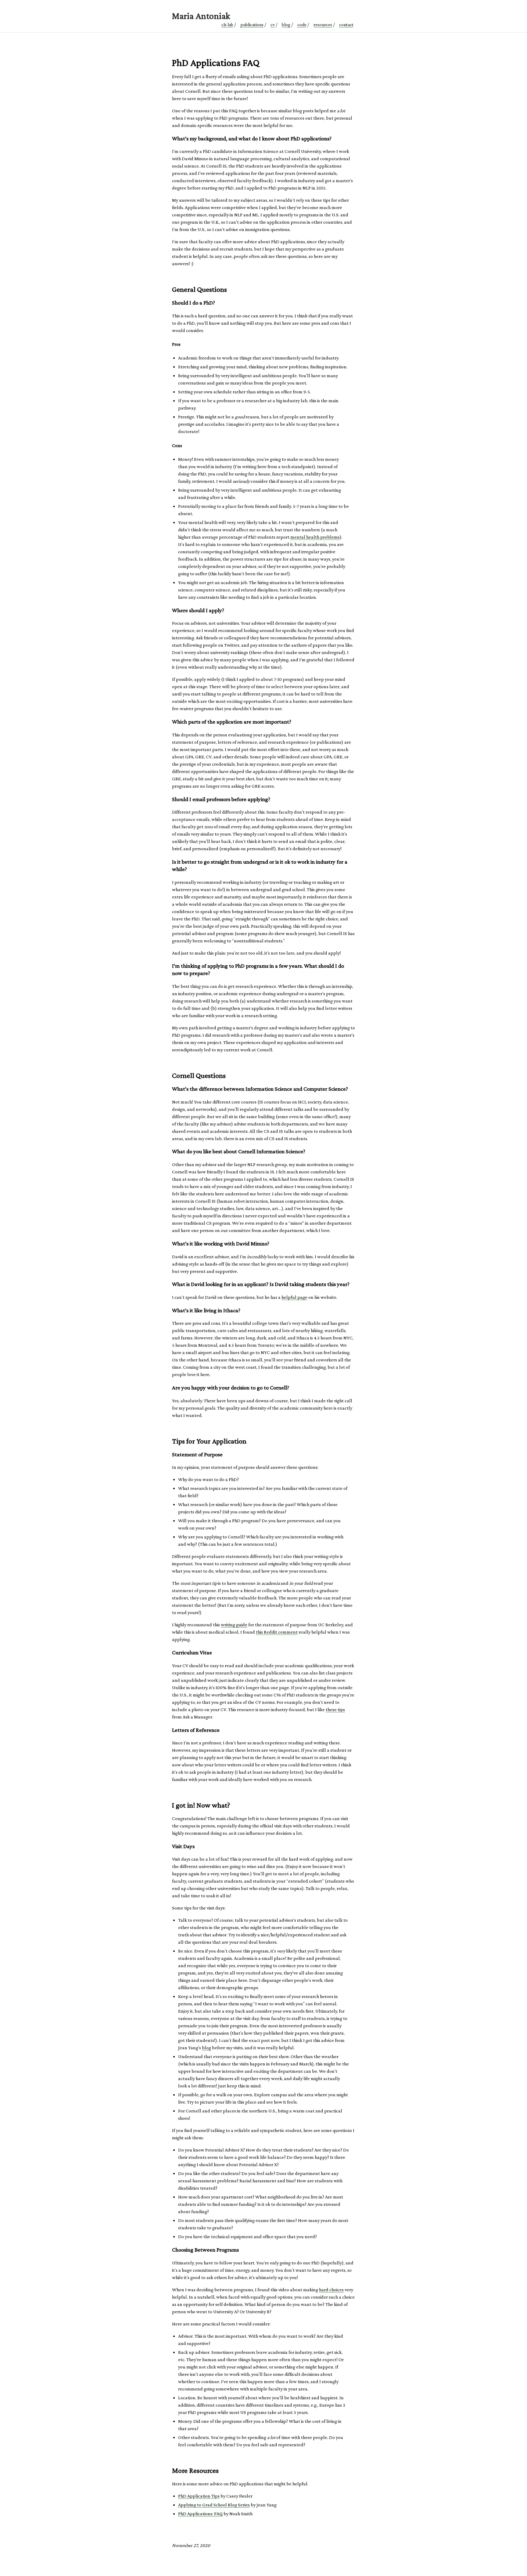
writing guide (234, 1625)
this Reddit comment (277, 1632)
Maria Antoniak (201, 16)
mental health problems (315, 537)
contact (346, 25)
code (302, 25)
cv (273, 25)
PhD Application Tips (199, 2496)
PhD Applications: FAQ (200, 2514)
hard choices (331, 2290)
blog (286, 25)
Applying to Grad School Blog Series (214, 2505)
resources (323, 25)
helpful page (294, 1297)
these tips (335, 1709)
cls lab (227, 25)
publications (252, 25)
